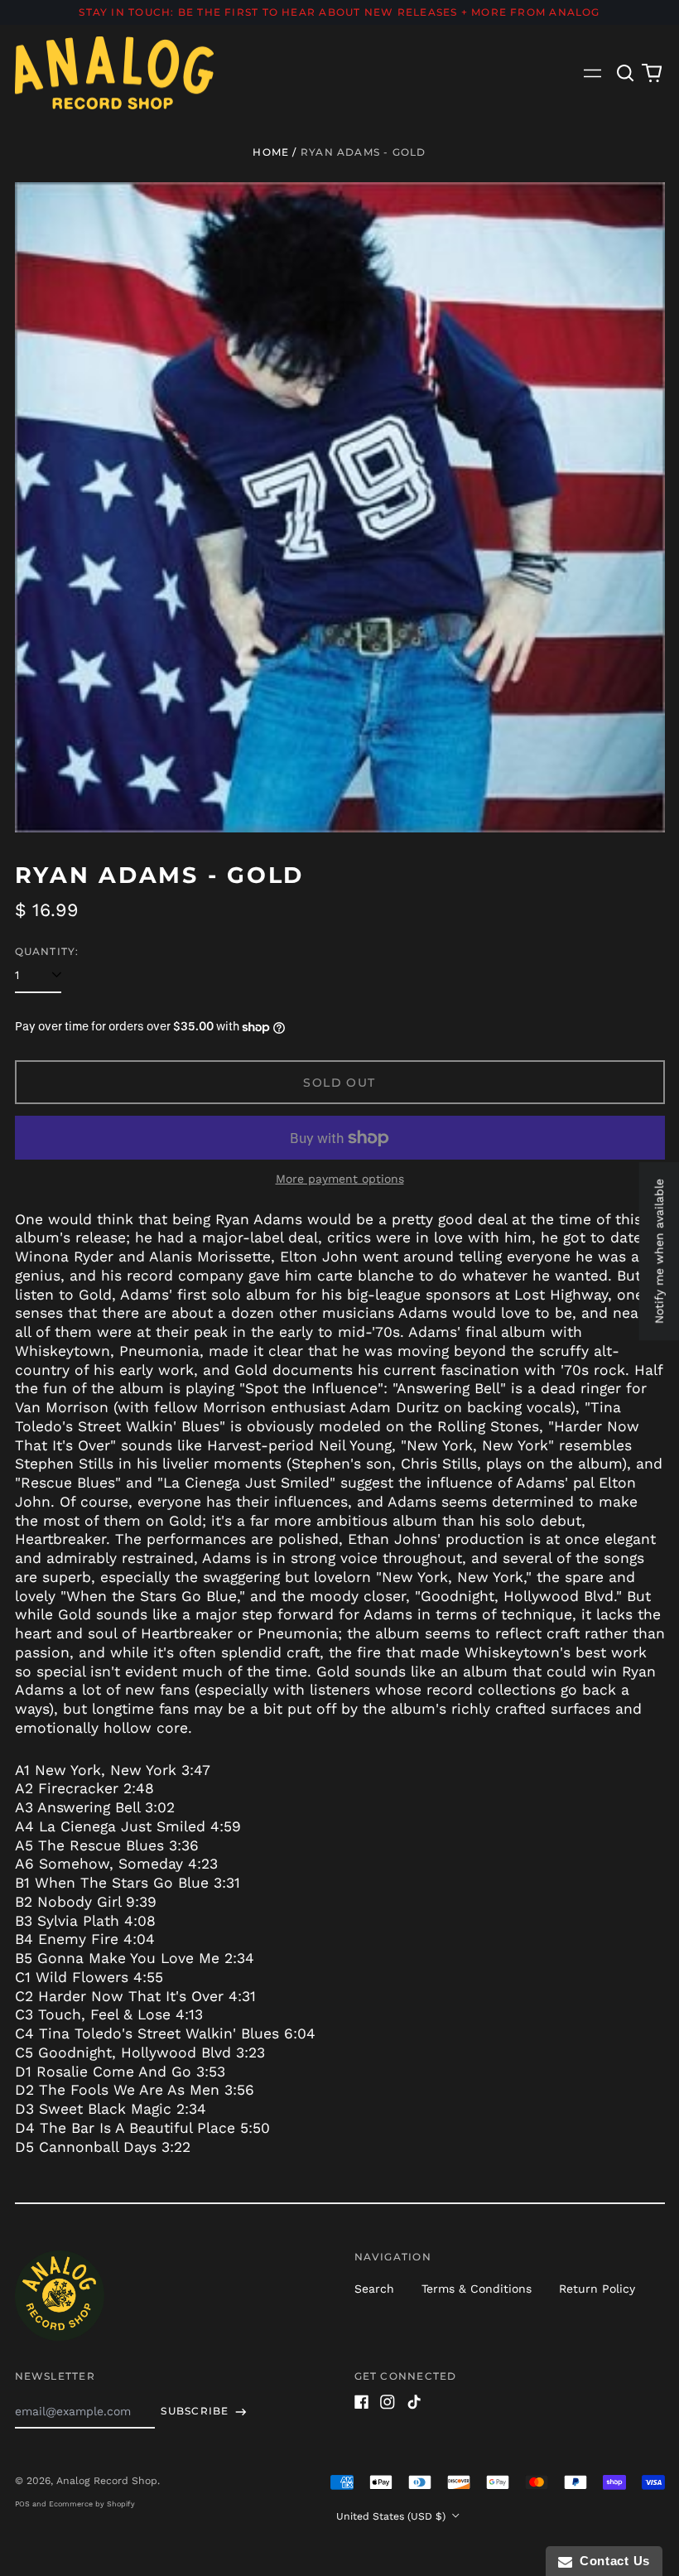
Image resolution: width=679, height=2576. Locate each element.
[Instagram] (388, 2402)
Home (271, 152)
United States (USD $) (392, 2516)
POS (22, 2504)
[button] (626, 73)
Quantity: (47, 951)
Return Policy (597, 2289)
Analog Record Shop (107, 2481)
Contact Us (611, 2561)
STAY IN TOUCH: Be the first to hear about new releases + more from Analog (339, 12)
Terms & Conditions (477, 2289)
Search (374, 2289)
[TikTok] (414, 2402)
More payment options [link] (340, 1179)
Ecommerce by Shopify (92, 2504)
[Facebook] (362, 2402)
